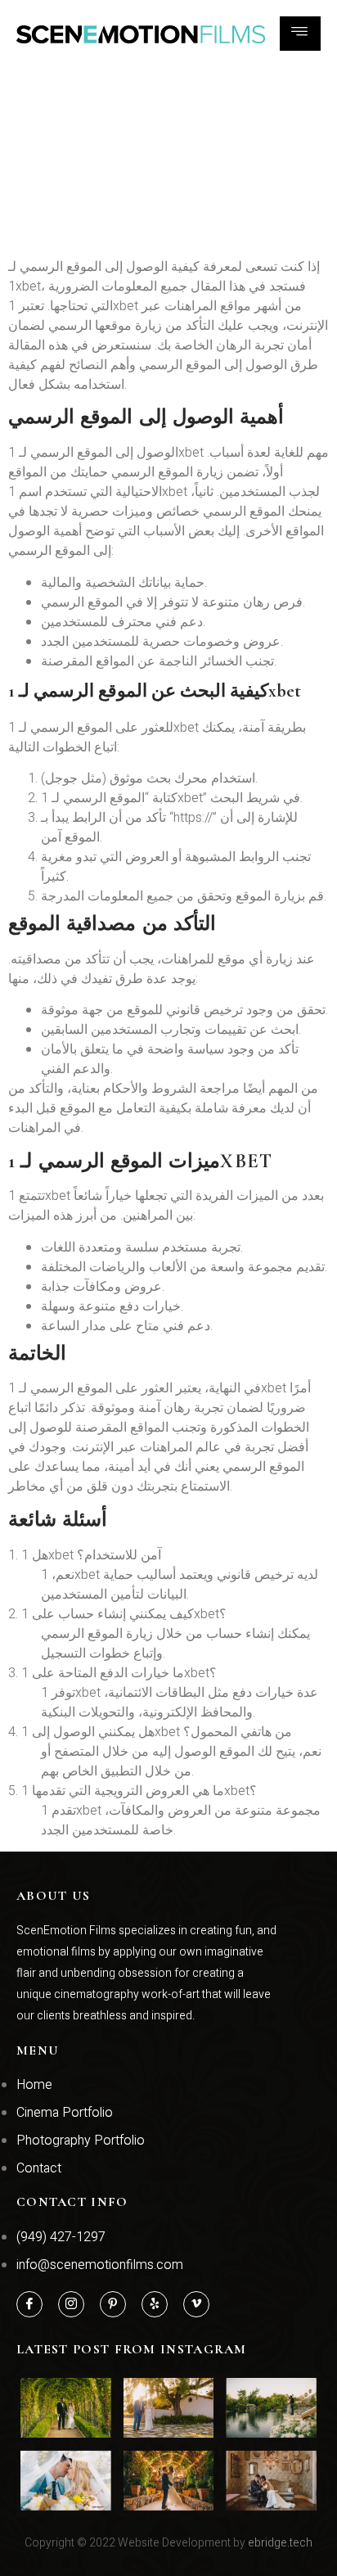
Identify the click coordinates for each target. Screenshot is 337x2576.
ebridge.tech (280, 2543)
